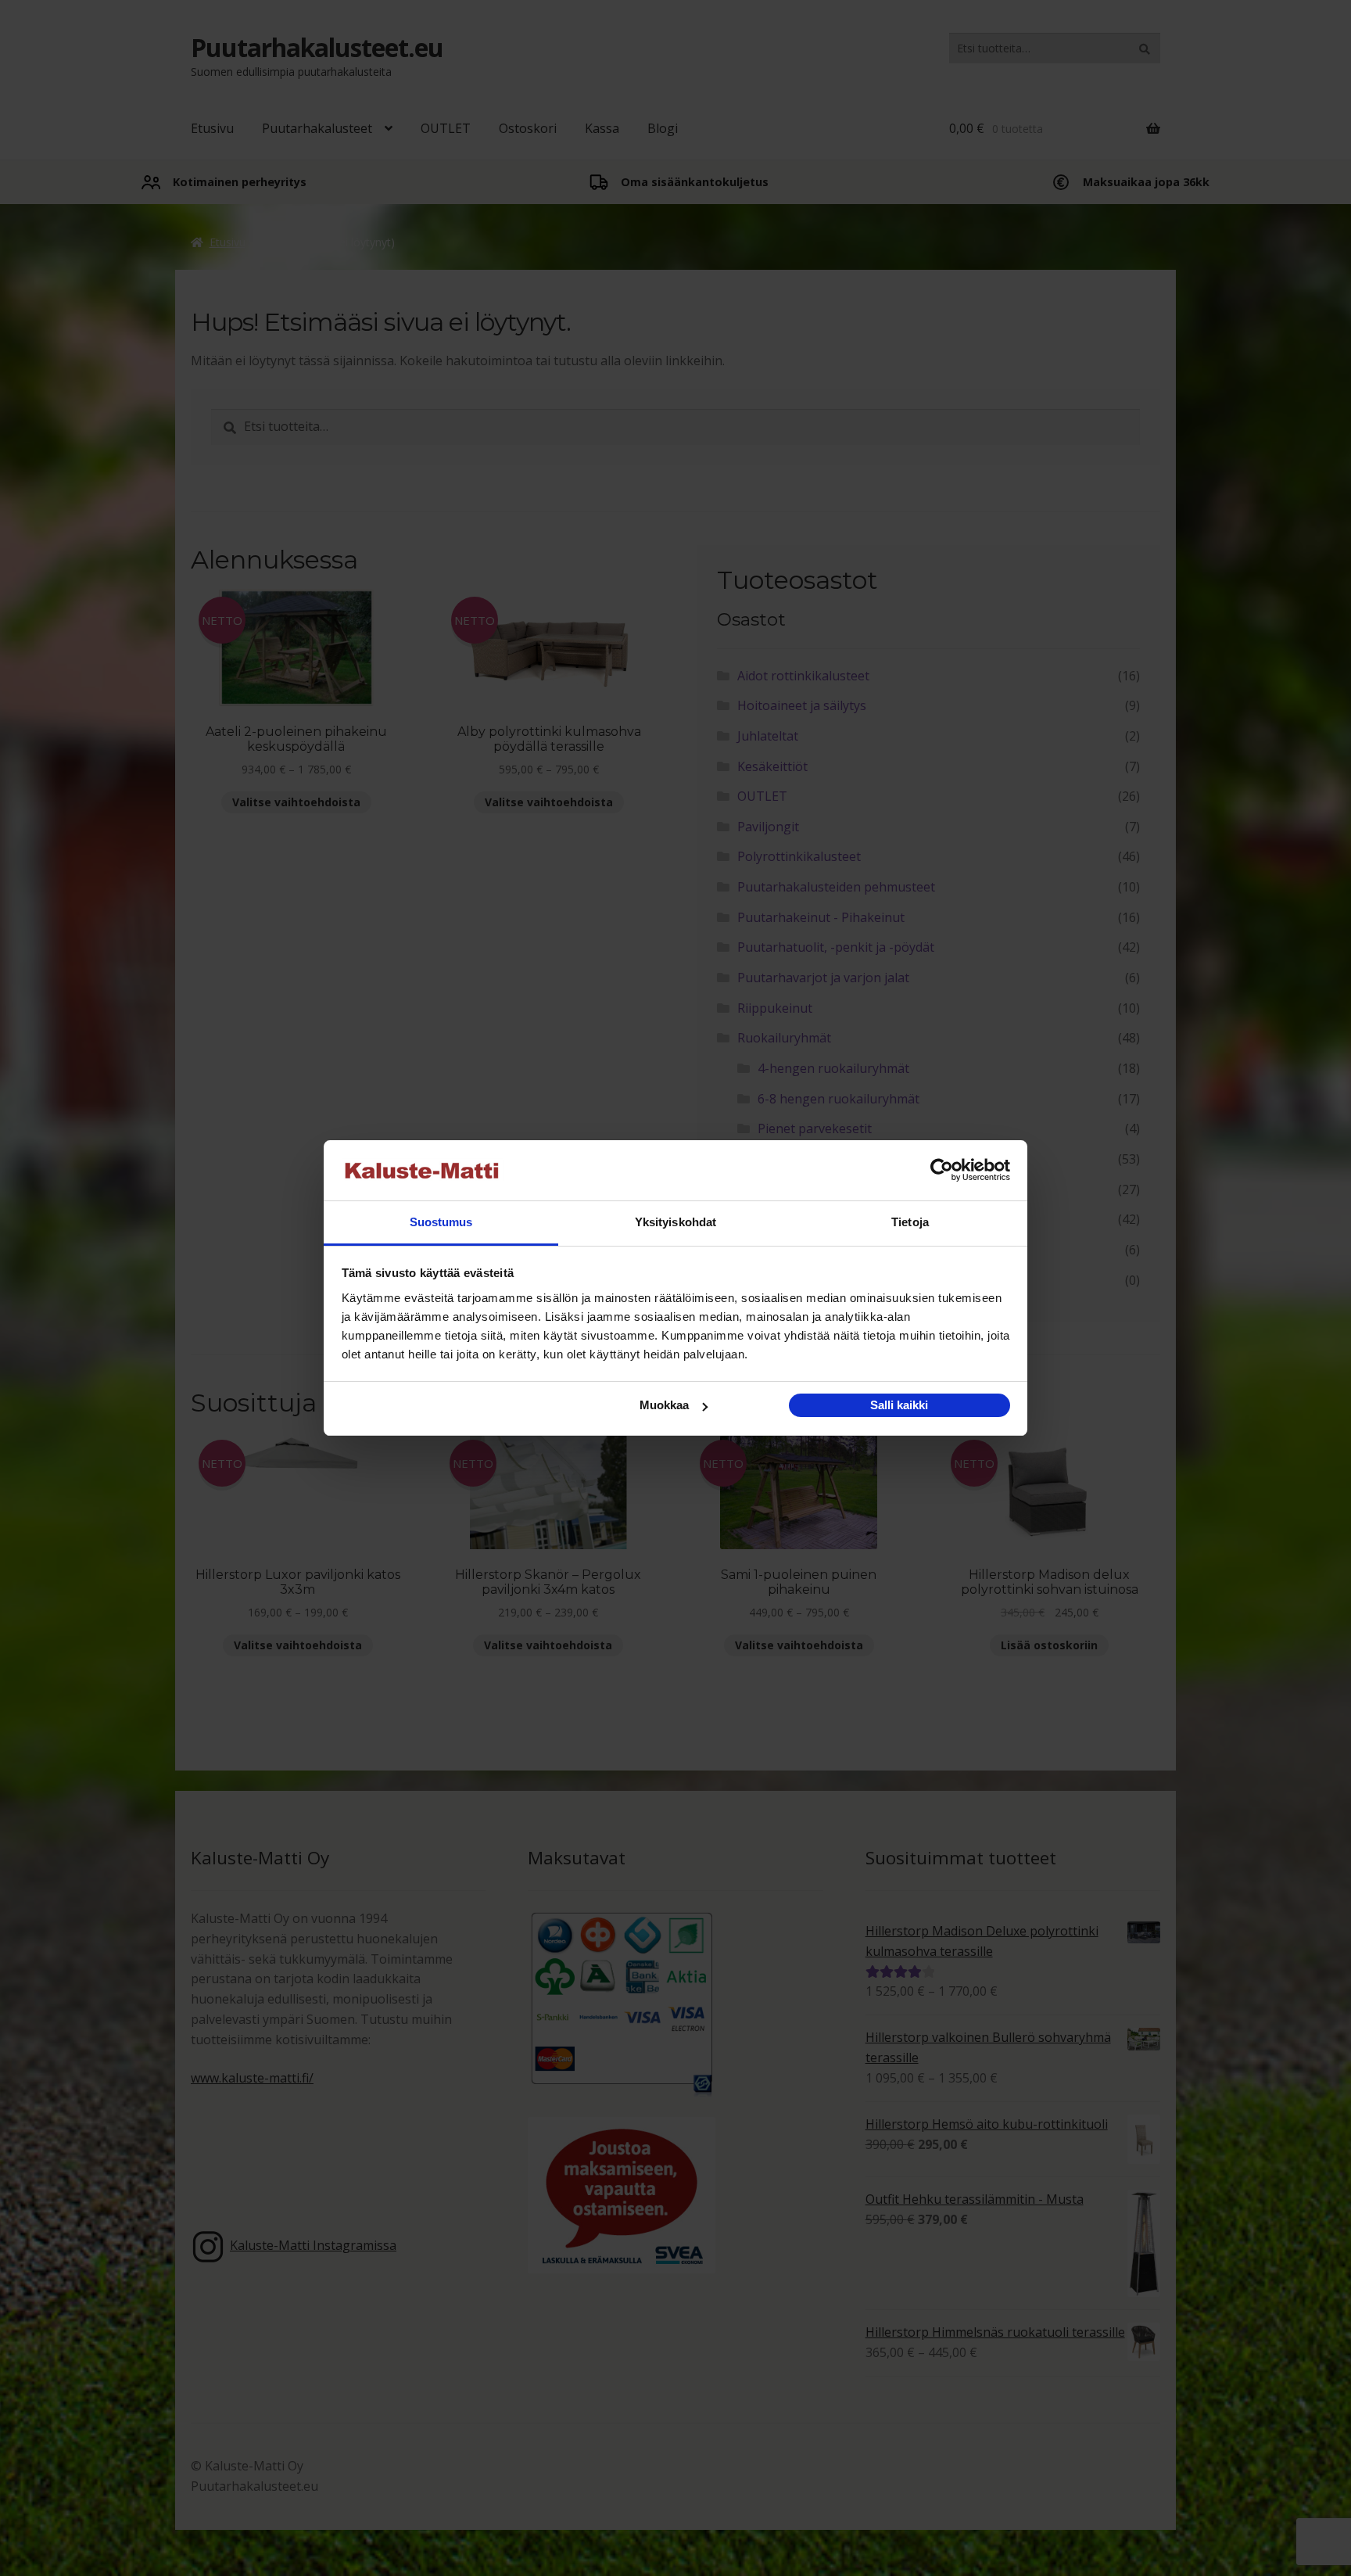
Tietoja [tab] (910, 1222)
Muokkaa (664, 1405)
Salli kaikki (899, 1405)
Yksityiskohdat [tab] (675, 1222)
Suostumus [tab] (441, 1222)
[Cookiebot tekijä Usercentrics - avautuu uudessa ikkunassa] (942, 1171)
